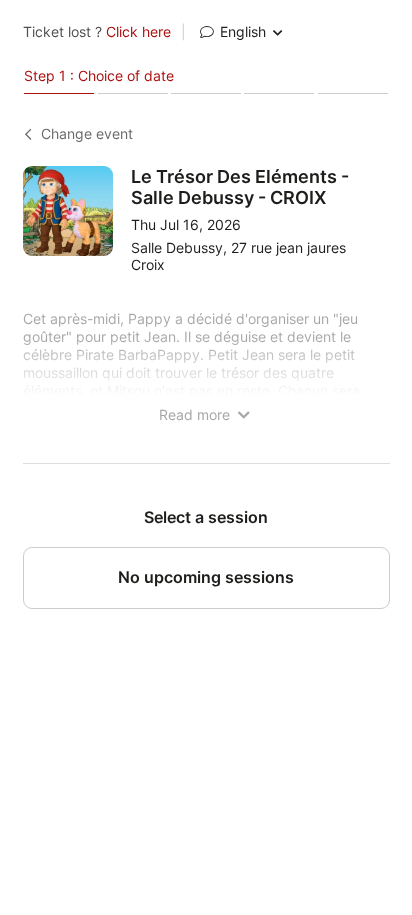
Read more (196, 415)
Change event (87, 134)
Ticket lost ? (97, 32)
